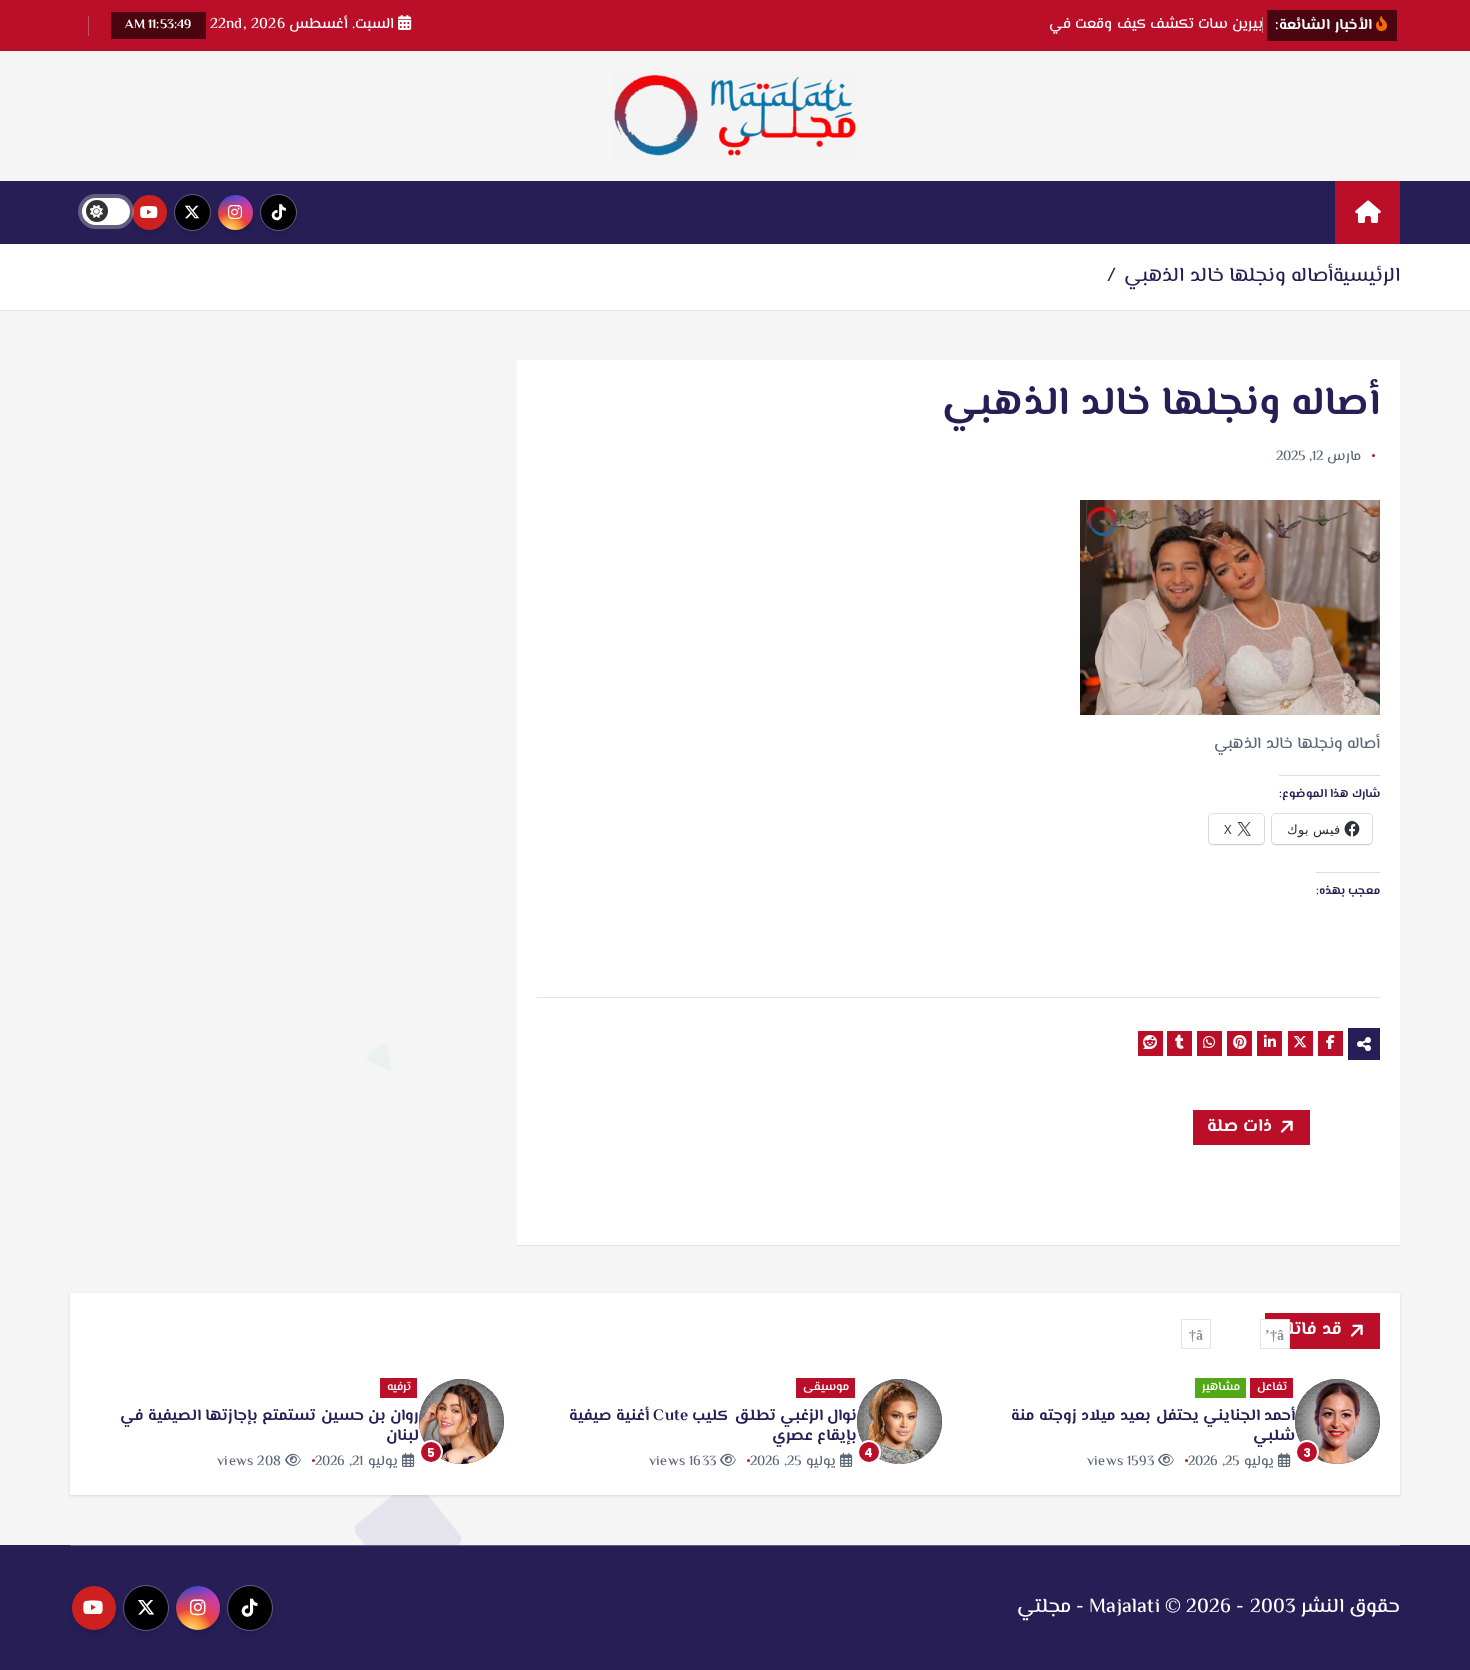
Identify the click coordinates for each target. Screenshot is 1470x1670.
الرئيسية (1366, 276)
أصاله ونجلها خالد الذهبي (1228, 276)
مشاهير (1221, 1387)
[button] (1275, 1334)
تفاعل (1272, 1387)
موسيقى (826, 1387)
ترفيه (399, 1387)
